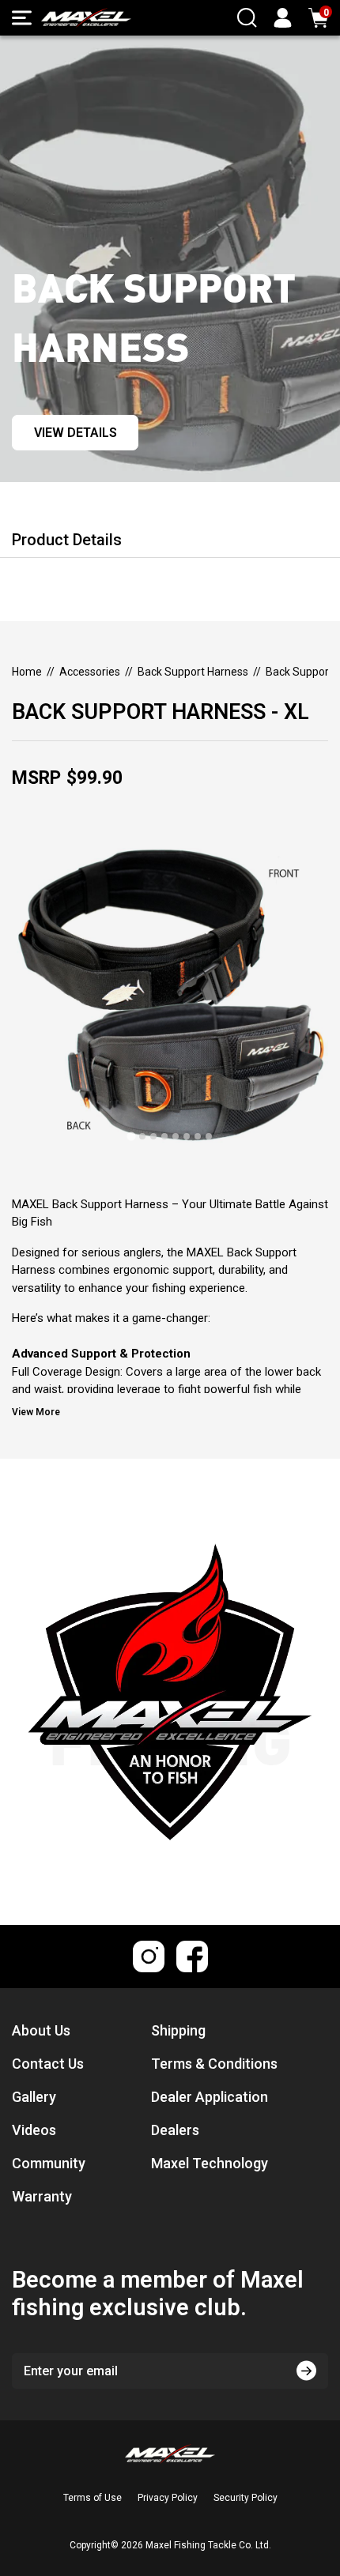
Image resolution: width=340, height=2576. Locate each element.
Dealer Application (210, 2097)
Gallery (34, 2097)
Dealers (175, 2130)
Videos (34, 2130)
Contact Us (48, 2064)
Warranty (42, 2196)
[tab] (131, 1136)
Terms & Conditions (214, 2064)
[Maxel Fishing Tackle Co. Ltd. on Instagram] (149, 1956)
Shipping (178, 2030)
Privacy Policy (168, 2498)
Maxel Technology (210, 2163)
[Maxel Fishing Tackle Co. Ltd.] (86, 18)
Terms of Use (93, 2498)
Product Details (67, 540)
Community (49, 2163)
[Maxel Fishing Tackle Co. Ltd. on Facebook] (192, 1956)
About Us (41, 2030)
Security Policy (246, 2498)
